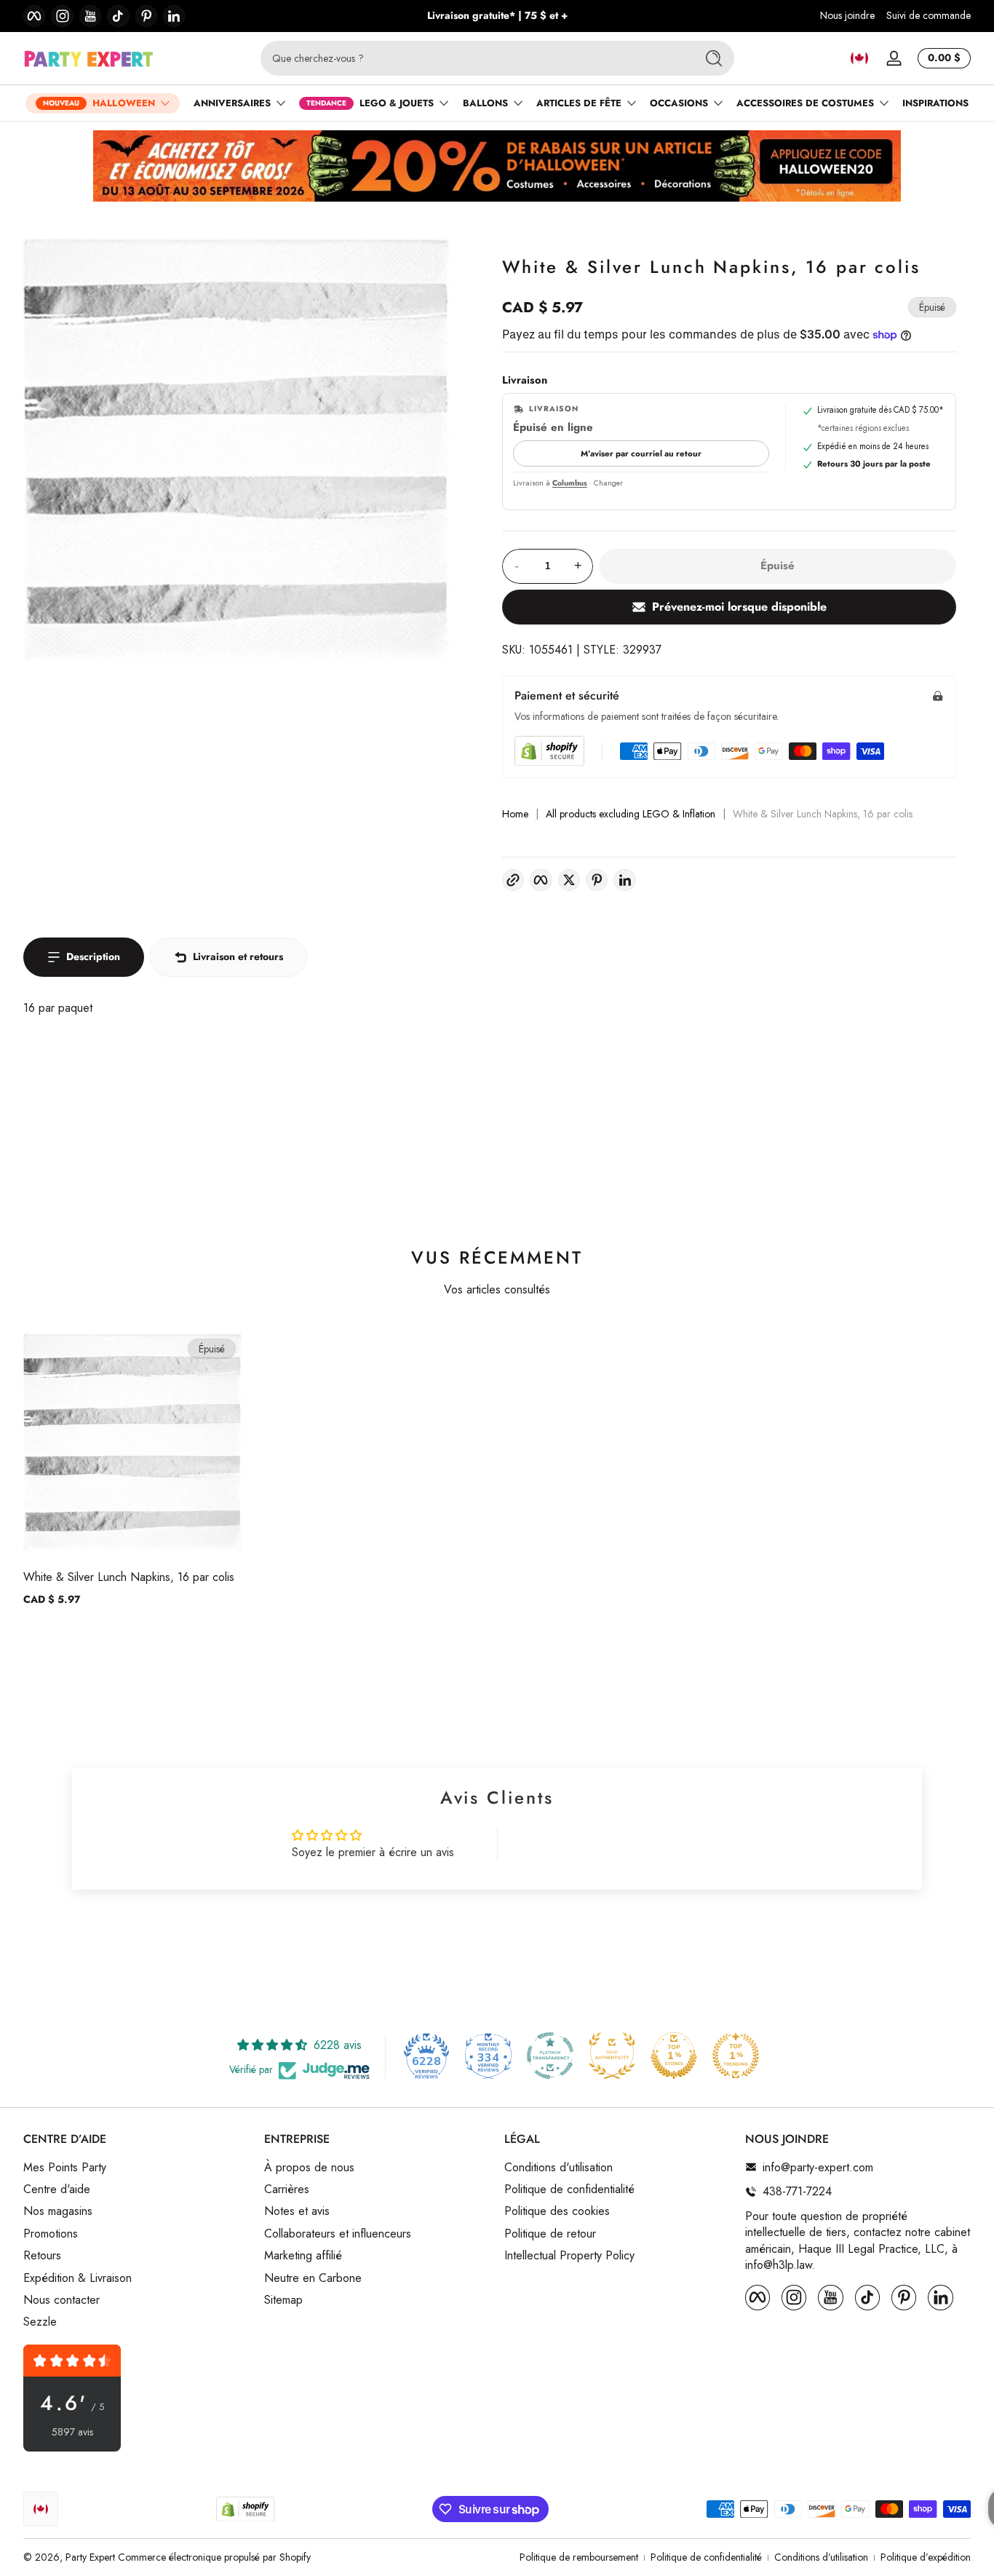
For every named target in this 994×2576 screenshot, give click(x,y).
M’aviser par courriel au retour (641, 453)
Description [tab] (93, 956)
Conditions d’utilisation (821, 2557)
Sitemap (283, 2299)
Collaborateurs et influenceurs (338, 2233)
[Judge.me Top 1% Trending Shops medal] (736, 2056)
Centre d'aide (57, 2189)
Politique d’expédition (926, 2557)
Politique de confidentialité (569, 2189)
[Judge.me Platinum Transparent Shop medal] (550, 2056)
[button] (859, 58)
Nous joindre (847, 16)
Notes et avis (297, 2211)
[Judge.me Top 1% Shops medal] (674, 2056)
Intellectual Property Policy (569, 2256)
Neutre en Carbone (313, 2278)
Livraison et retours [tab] (238, 956)
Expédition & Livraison (77, 2278)
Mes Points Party (65, 2167)
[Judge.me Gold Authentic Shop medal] (612, 2056)
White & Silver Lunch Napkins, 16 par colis (129, 1577)
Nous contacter (61, 2299)
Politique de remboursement (579, 2557)
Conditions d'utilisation (558, 2167)
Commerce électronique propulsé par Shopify (214, 2557)
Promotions (51, 2233)
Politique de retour (550, 2233)
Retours (42, 2256)
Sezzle (40, 2322)
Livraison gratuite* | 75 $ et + (497, 16)
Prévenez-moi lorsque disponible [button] (739, 607)
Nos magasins (58, 2211)
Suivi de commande (929, 16)
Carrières (287, 2189)
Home (515, 814)
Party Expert (90, 2557)
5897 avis (72, 2432)
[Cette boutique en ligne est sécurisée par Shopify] (549, 751)
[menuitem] (136, 2167)
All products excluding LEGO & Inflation (631, 814)
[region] (497, 16)
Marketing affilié (303, 2256)
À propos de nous (309, 2167)
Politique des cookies (557, 2211)
